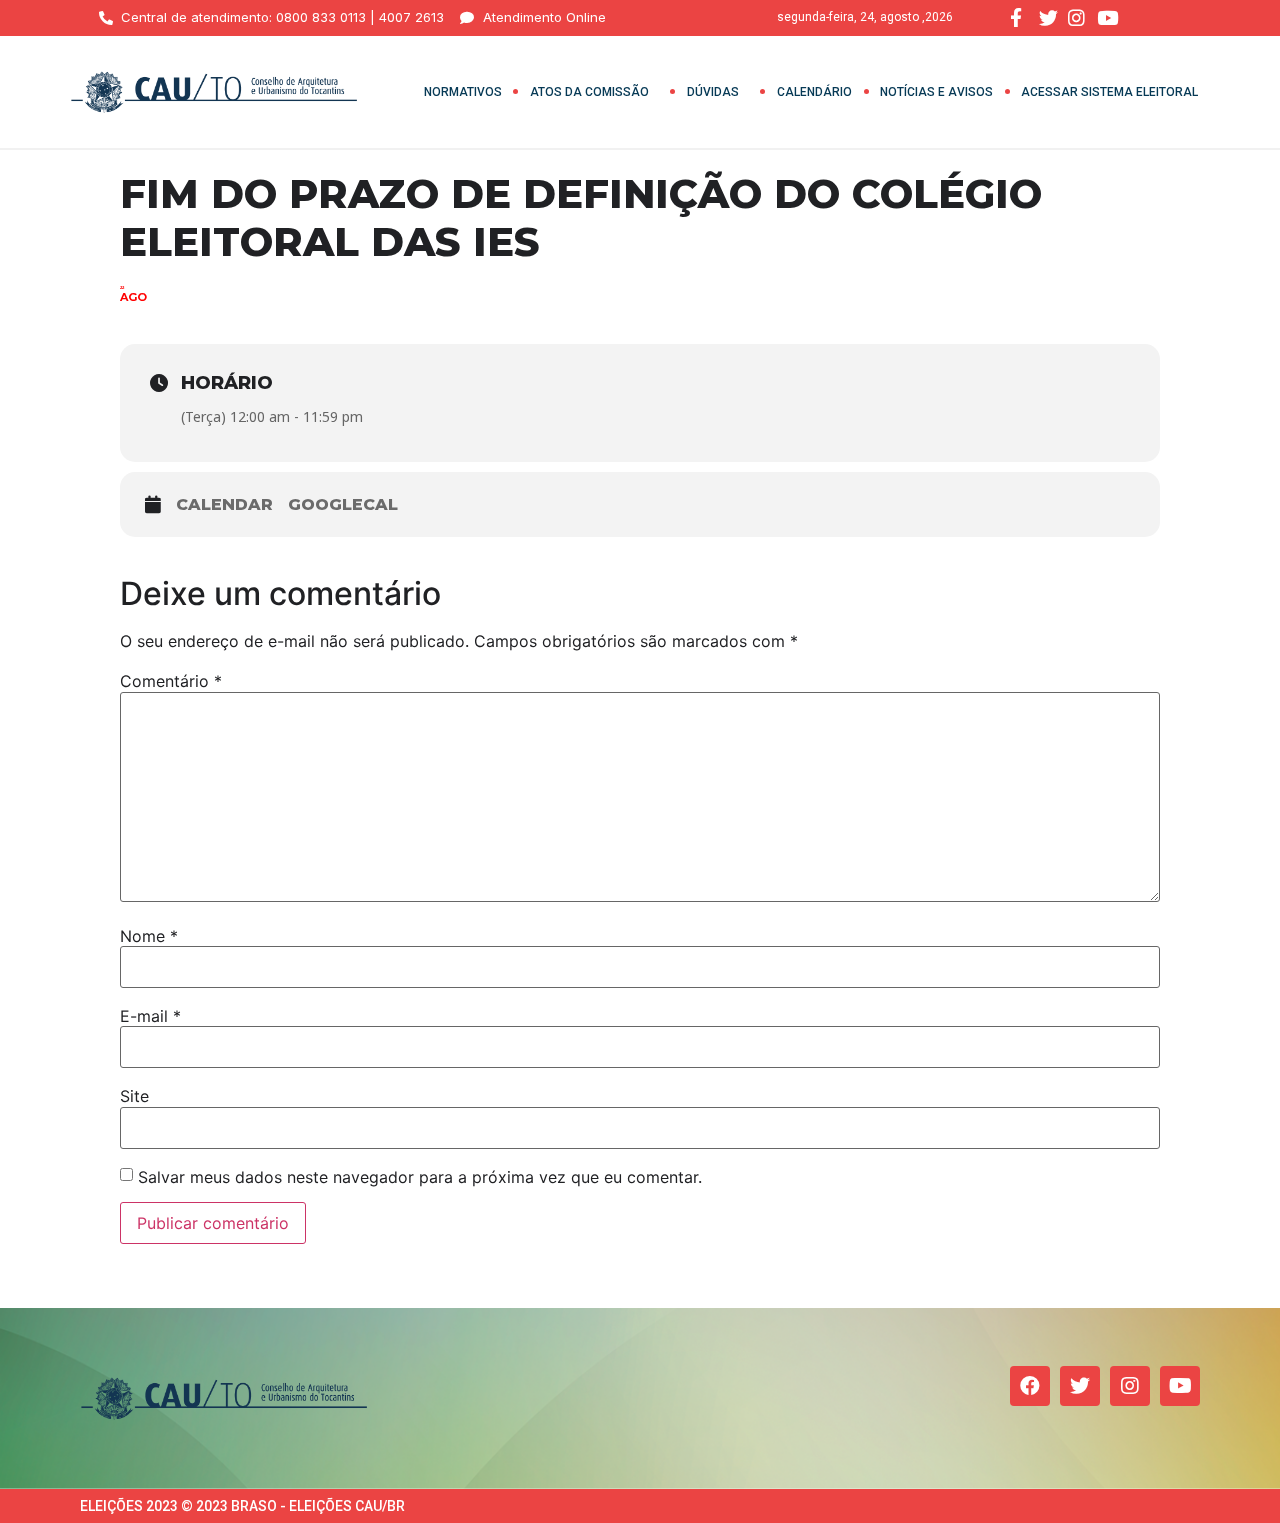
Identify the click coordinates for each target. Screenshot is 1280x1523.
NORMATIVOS (463, 92)
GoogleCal (343, 504)
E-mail (150, 1016)
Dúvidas (713, 92)
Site (134, 1096)
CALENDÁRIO (814, 92)
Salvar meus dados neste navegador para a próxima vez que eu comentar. (420, 1177)
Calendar (224, 504)
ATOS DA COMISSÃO (589, 92)
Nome (149, 936)
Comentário (171, 681)
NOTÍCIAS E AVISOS (936, 92)
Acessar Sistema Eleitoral (1109, 92)
